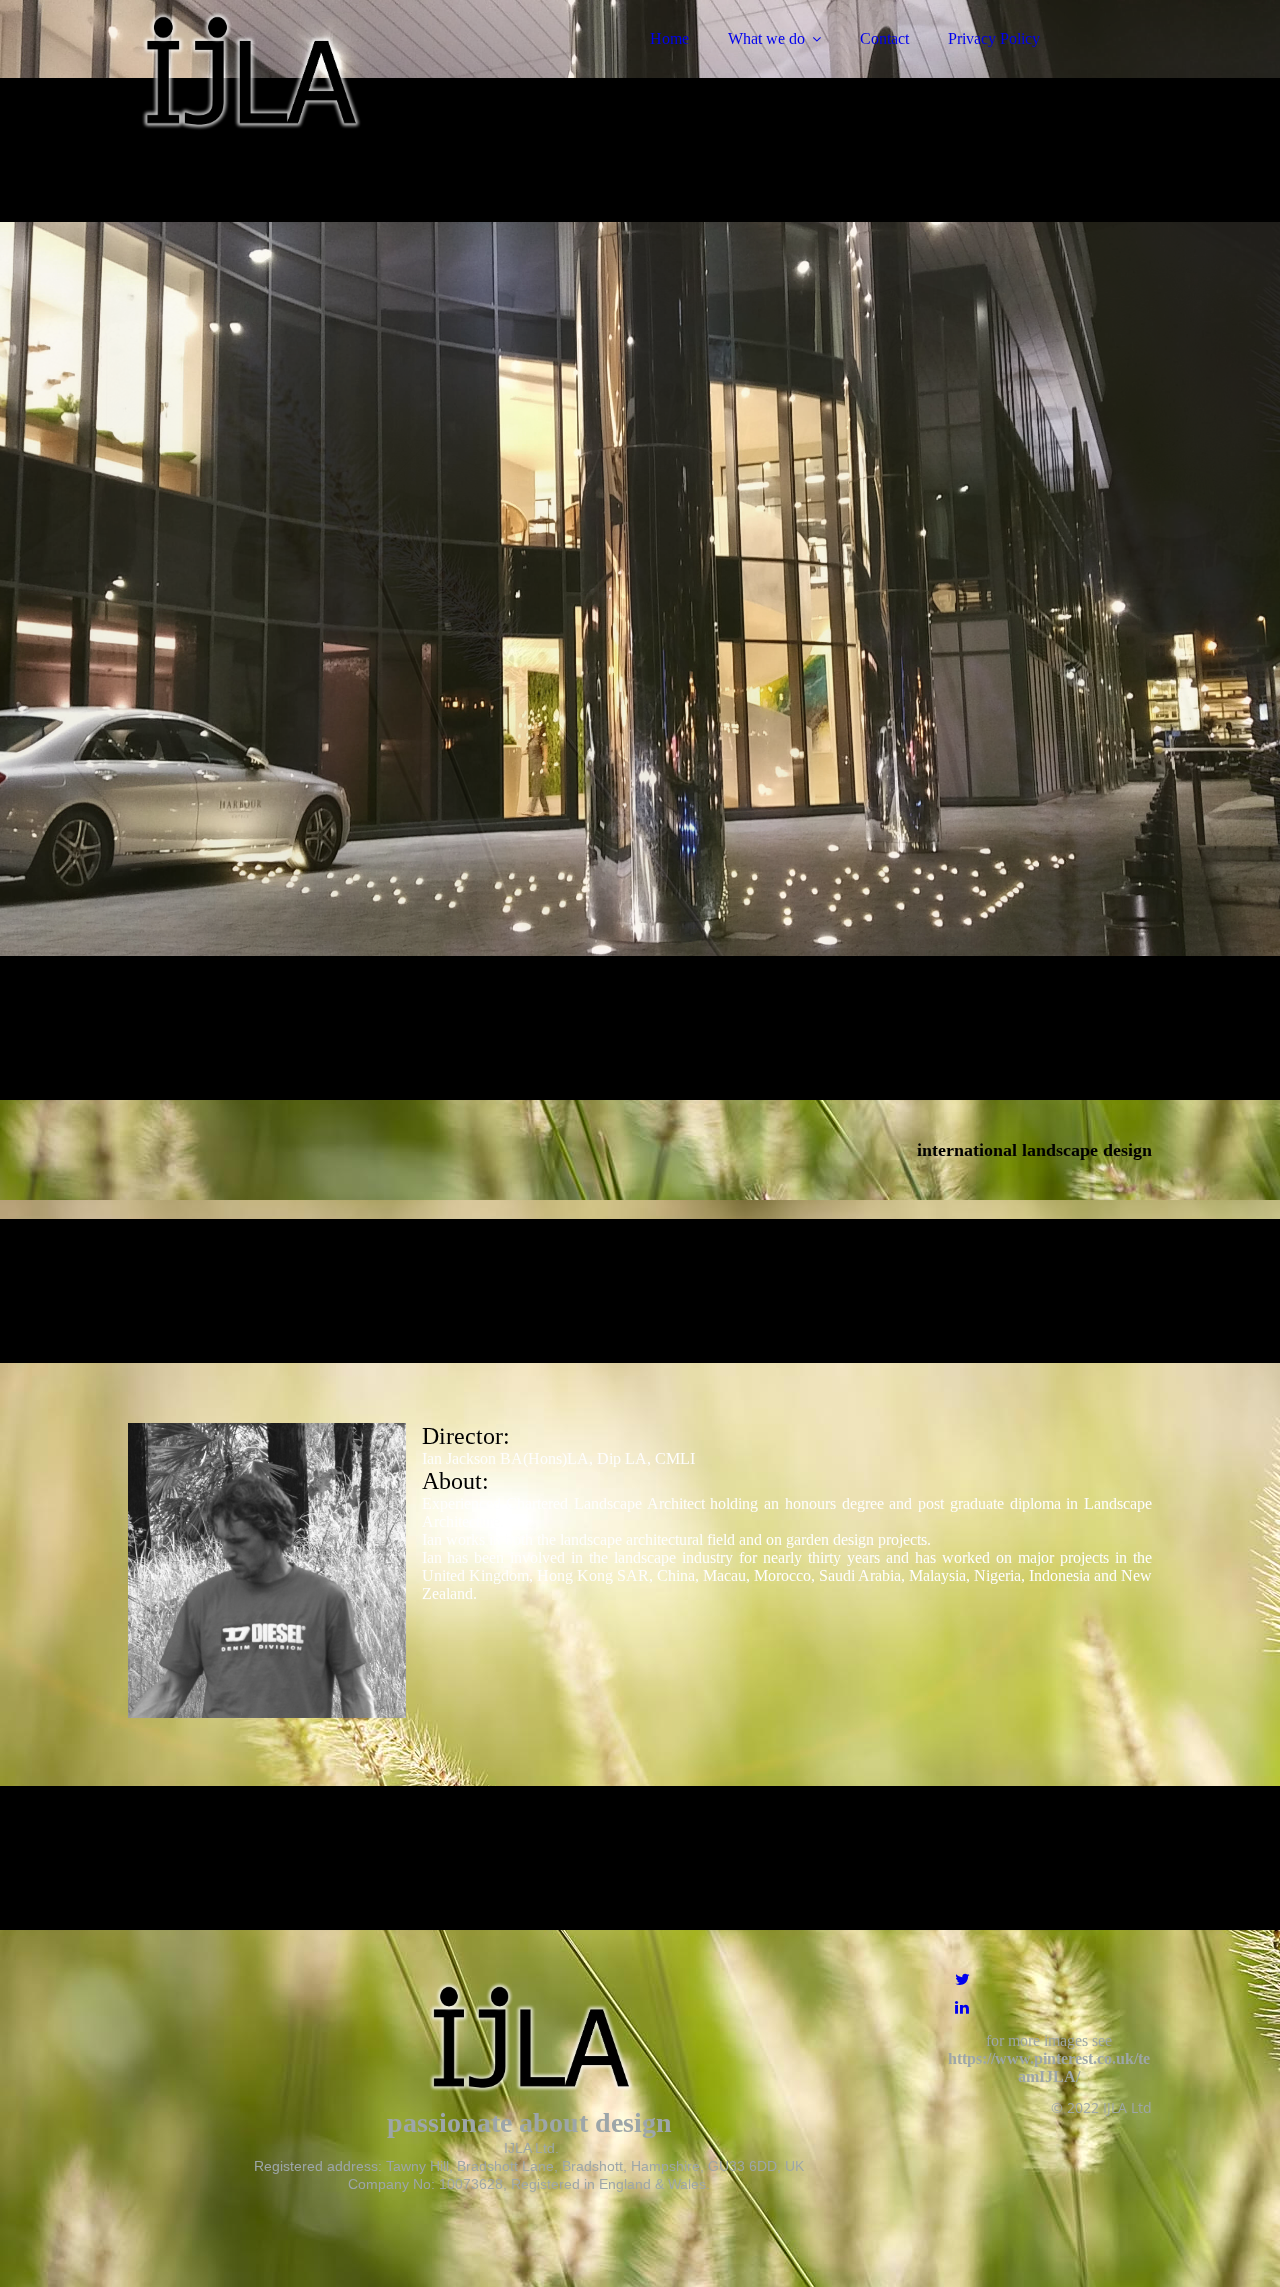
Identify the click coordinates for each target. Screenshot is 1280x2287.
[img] (303, 70)
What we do (766, 38)
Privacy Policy (994, 38)
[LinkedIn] (962, 2007)
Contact (884, 38)
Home (669, 38)
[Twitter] (962, 1979)
